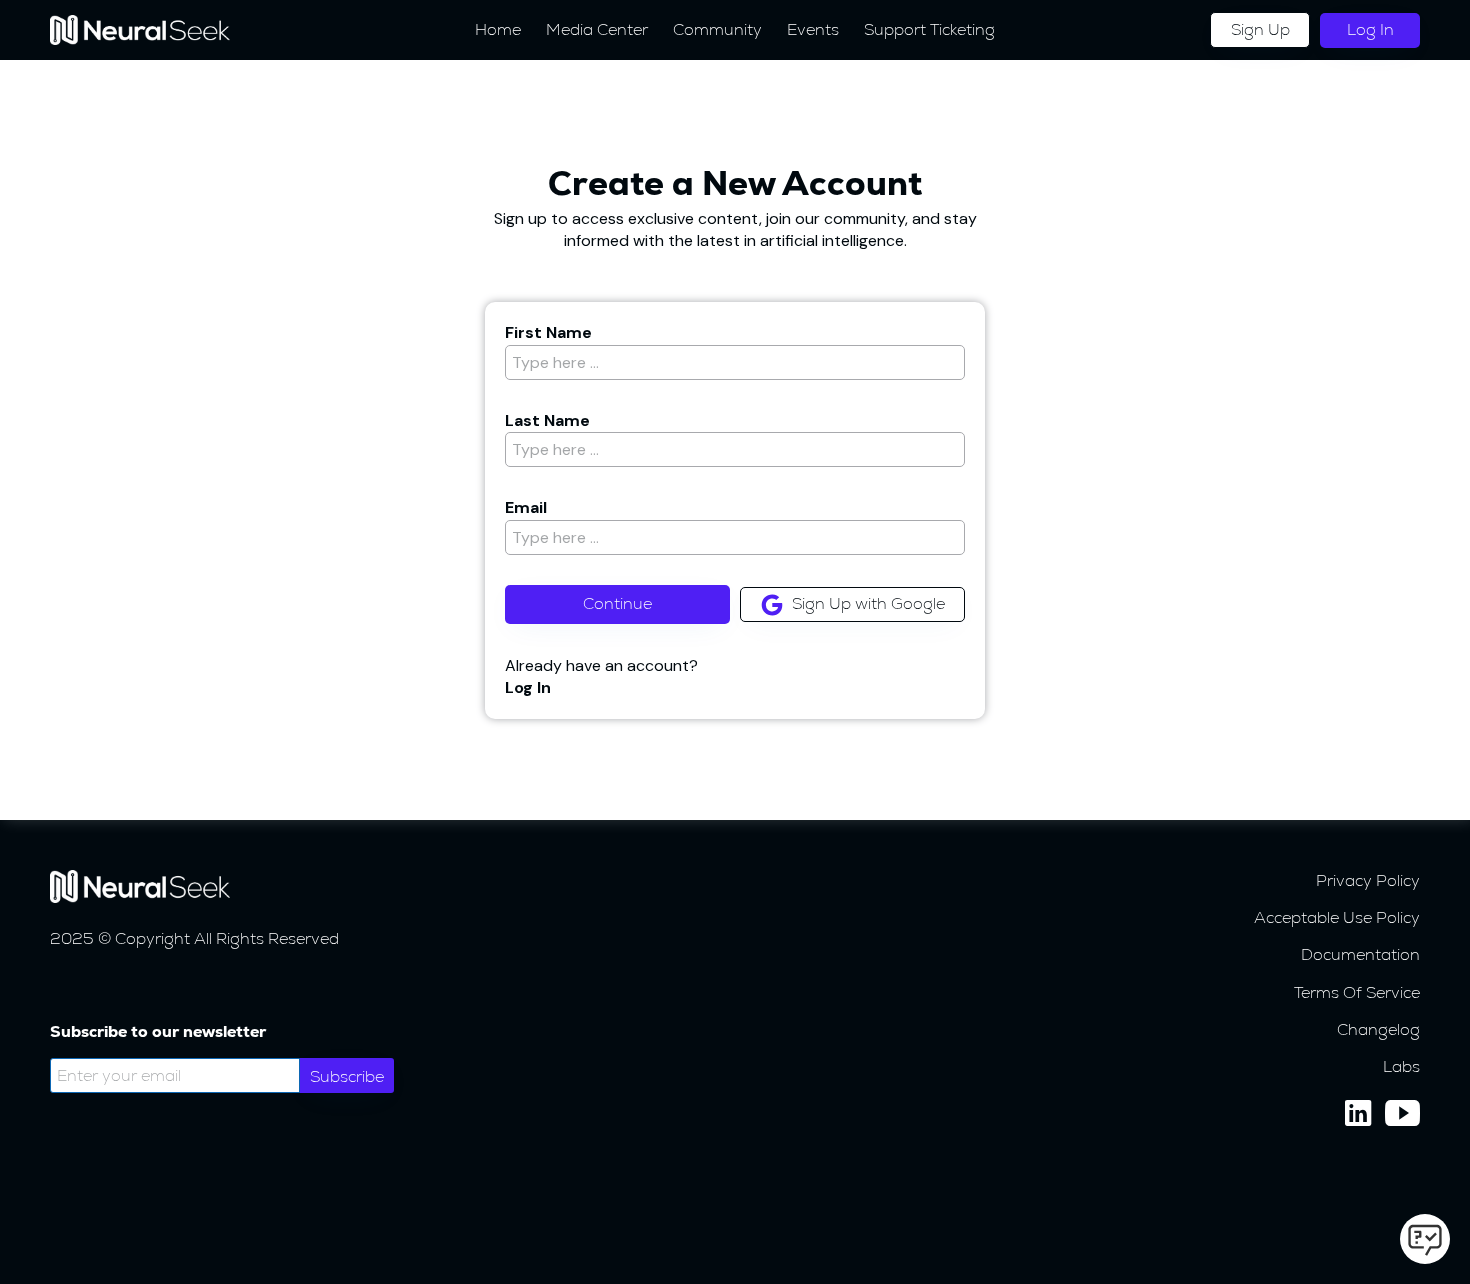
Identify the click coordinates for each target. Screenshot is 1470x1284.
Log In (1370, 29)
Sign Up (1260, 29)
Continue (617, 603)
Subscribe (347, 1076)
